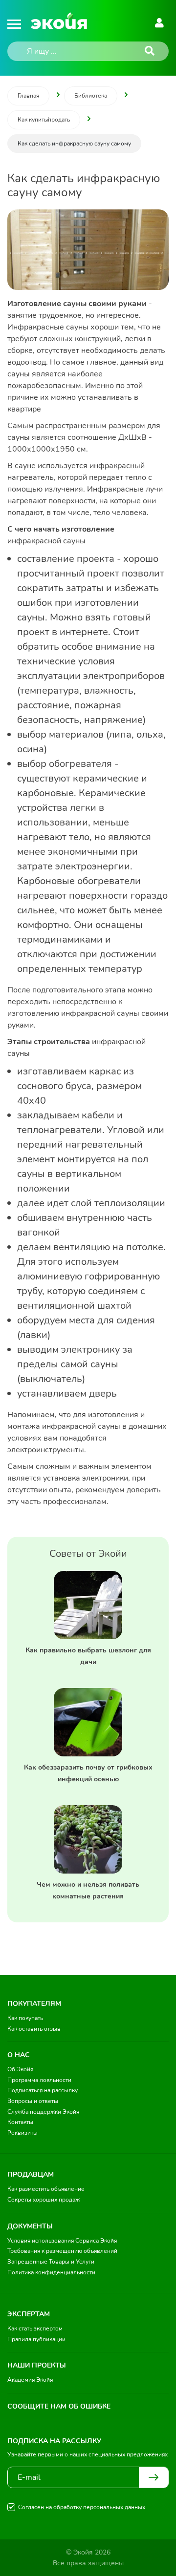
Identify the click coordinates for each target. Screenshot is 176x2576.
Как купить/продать (44, 120)
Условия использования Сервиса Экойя (62, 2241)
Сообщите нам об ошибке (59, 2406)
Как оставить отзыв (34, 2029)
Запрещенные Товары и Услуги (51, 2262)
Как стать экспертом (35, 2329)
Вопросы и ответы (33, 2101)
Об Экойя (20, 2069)
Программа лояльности (39, 2080)
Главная (28, 96)
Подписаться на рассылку (43, 2090)
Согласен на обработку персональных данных (82, 2507)
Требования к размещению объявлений (62, 2251)
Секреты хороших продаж (44, 2200)
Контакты (20, 2122)
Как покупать (25, 2018)
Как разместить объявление (46, 2189)
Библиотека (91, 96)
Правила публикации (36, 2339)
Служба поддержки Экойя (43, 2112)
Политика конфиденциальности (51, 2272)
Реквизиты (22, 2133)
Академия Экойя (30, 2380)
